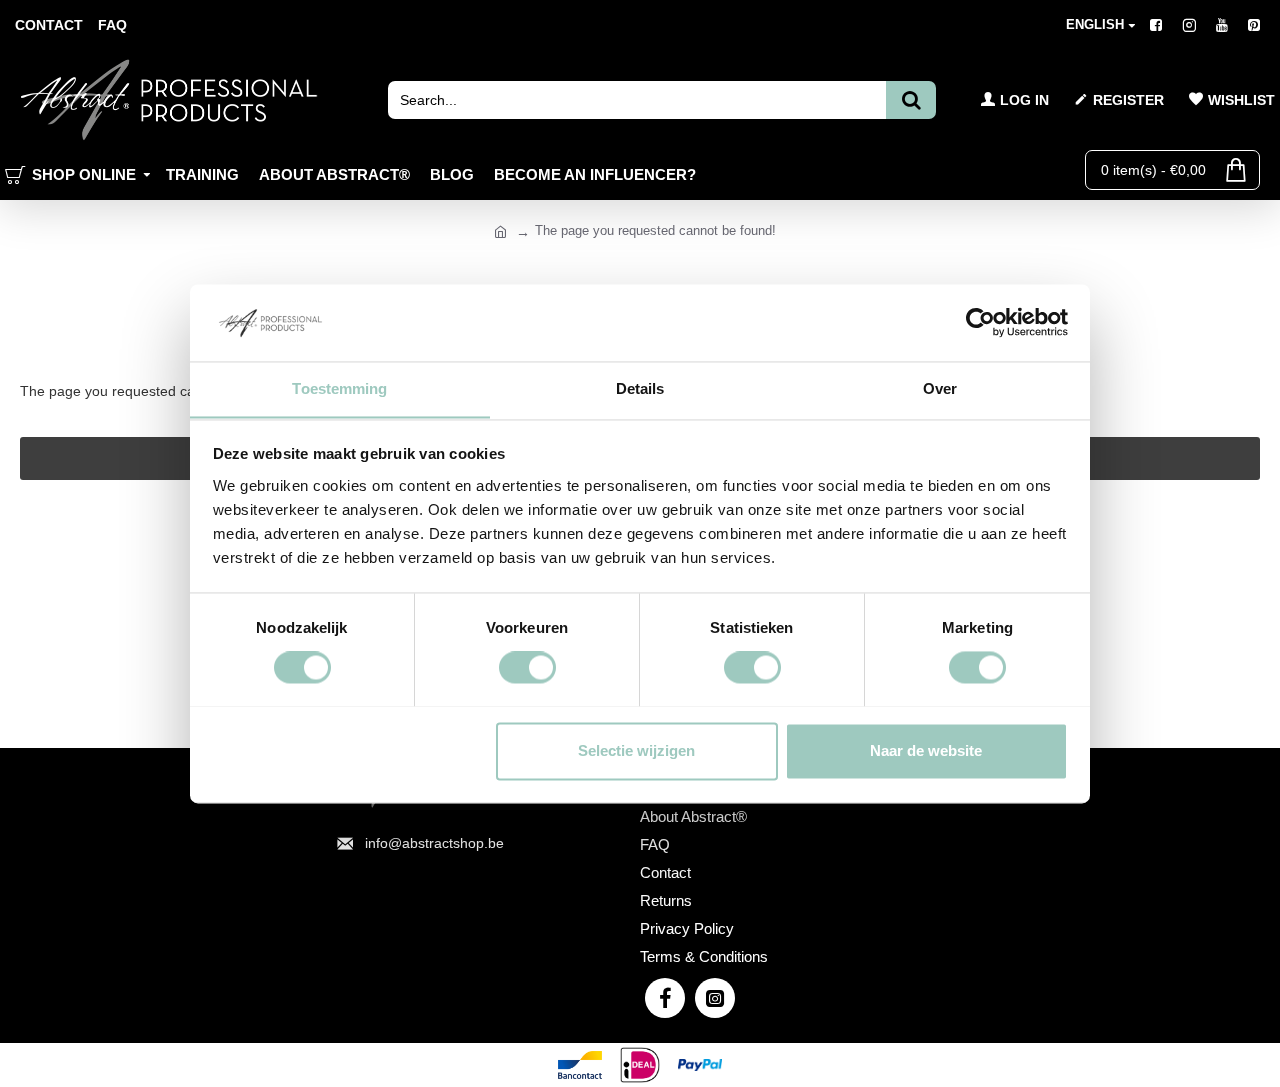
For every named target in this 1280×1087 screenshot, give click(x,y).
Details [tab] (640, 388)
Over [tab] (940, 388)
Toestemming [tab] (339, 388)
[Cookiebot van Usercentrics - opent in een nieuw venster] (980, 322)
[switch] (527, 667)
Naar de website (926, 750)
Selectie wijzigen (636, 750)
